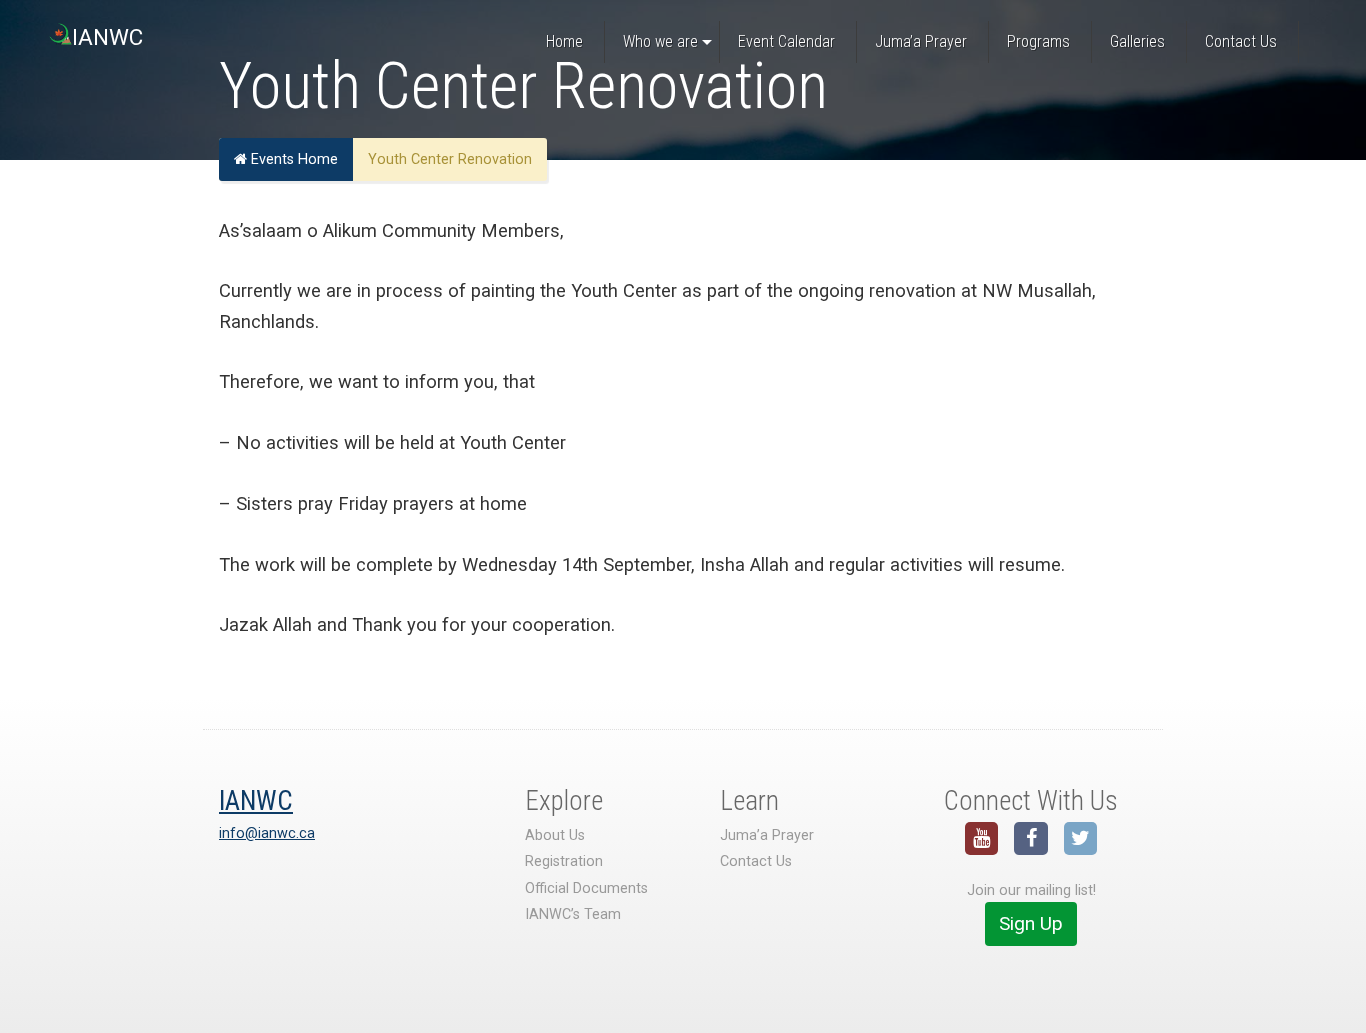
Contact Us (756, 861)
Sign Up (1031, 923)
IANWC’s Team (573, 914)
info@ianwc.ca (267, 833)
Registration (564, 861)
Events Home (292, 159)
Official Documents (586, 888)
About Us (555, 835)
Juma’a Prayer (767, 835)
